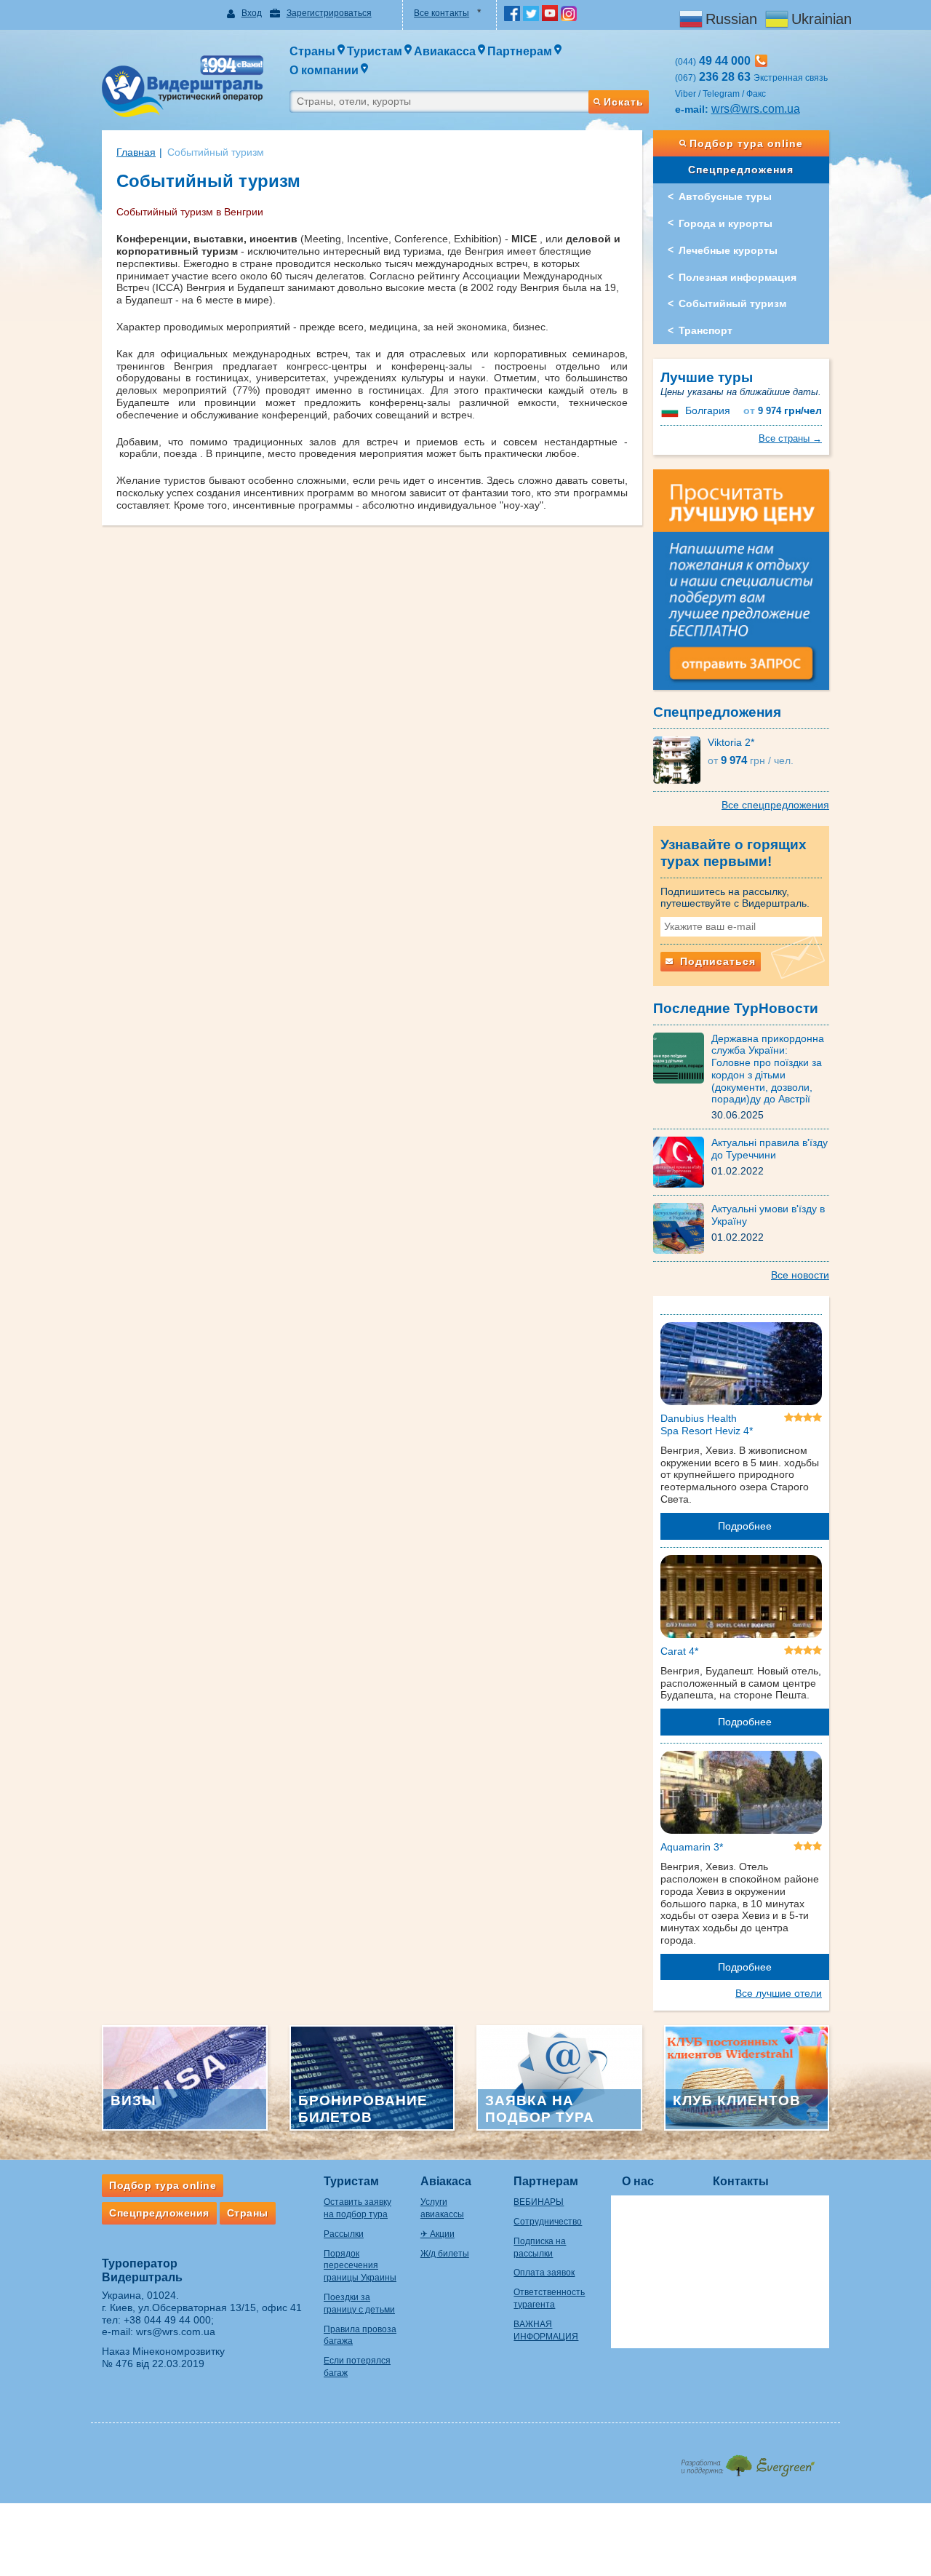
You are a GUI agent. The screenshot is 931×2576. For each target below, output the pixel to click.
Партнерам (546, 2181)
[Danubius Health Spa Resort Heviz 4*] (742, 1367)
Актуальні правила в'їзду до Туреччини (770, 1149)
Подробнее (745, 1526)
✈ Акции (437, 2234)
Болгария (708, 410)
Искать (624, 102)
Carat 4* (679, 1651)
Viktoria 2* (731, 742)
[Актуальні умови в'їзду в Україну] (682, 1228)
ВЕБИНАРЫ (539, 2202)
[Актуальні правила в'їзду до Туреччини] (682, 1161)
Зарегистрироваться (329, 13)
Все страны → (790, 438)
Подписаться (716, 961)
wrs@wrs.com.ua (756, 109)
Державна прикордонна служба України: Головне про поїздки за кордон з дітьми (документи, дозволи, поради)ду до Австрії (768, 1069)
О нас (638, 2181)
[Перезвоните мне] (761, 61)
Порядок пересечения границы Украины (360, 2266)
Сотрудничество (548, 2222)
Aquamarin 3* (692, 1847)
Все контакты (441, 13)
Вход (252, 13)
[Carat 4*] (742, 1599)
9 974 (783, 411)
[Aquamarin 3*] (742, 1795)
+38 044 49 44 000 (167, 2320)
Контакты (741, 2181)
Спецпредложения (741, 170)
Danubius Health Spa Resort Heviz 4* (707, 1424)
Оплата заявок (544, 2273)
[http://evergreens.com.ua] (747, 2461)
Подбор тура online (746, 143)
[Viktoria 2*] (680, 759)
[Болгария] (671, 410)
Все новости (800, 1275)
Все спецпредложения (775, 805)
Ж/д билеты (445, 2254)
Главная (136, 152)
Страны (248, 2213)
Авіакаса (446, 2181)
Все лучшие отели (779, 1993)
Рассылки (344, 2234)
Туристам (351, 2181)
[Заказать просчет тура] (742, 586)
